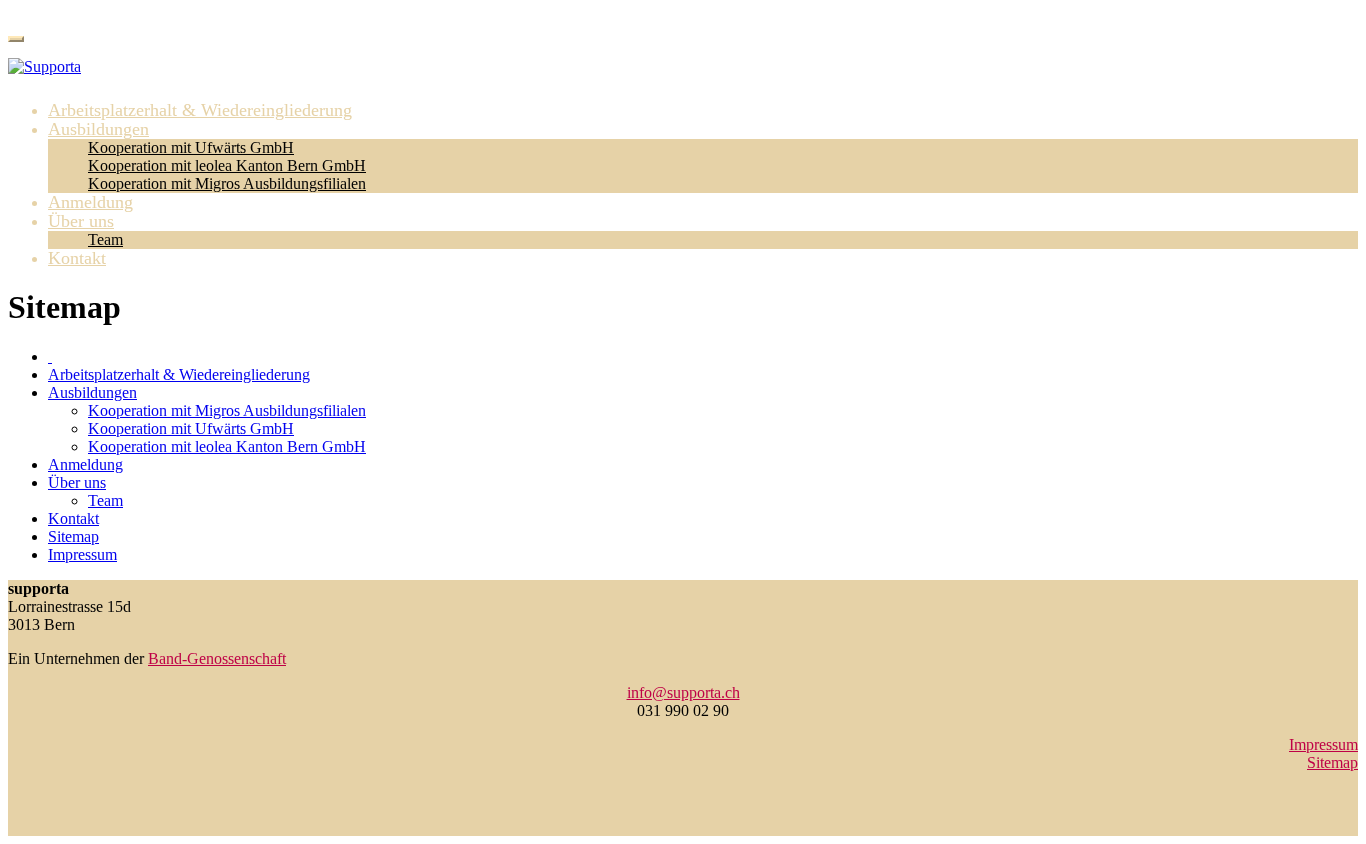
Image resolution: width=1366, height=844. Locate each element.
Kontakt (77, 258)
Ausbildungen (98, 129)
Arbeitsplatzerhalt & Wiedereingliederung (200, 110)
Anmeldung (90, 202)
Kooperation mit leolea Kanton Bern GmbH (227, 165)
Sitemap (73, 536)
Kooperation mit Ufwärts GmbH (191, 147)
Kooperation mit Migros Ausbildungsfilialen (227, 183)
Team (105, 239)
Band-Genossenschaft (217, 658)
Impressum (82, 554)
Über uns (81, 221)
